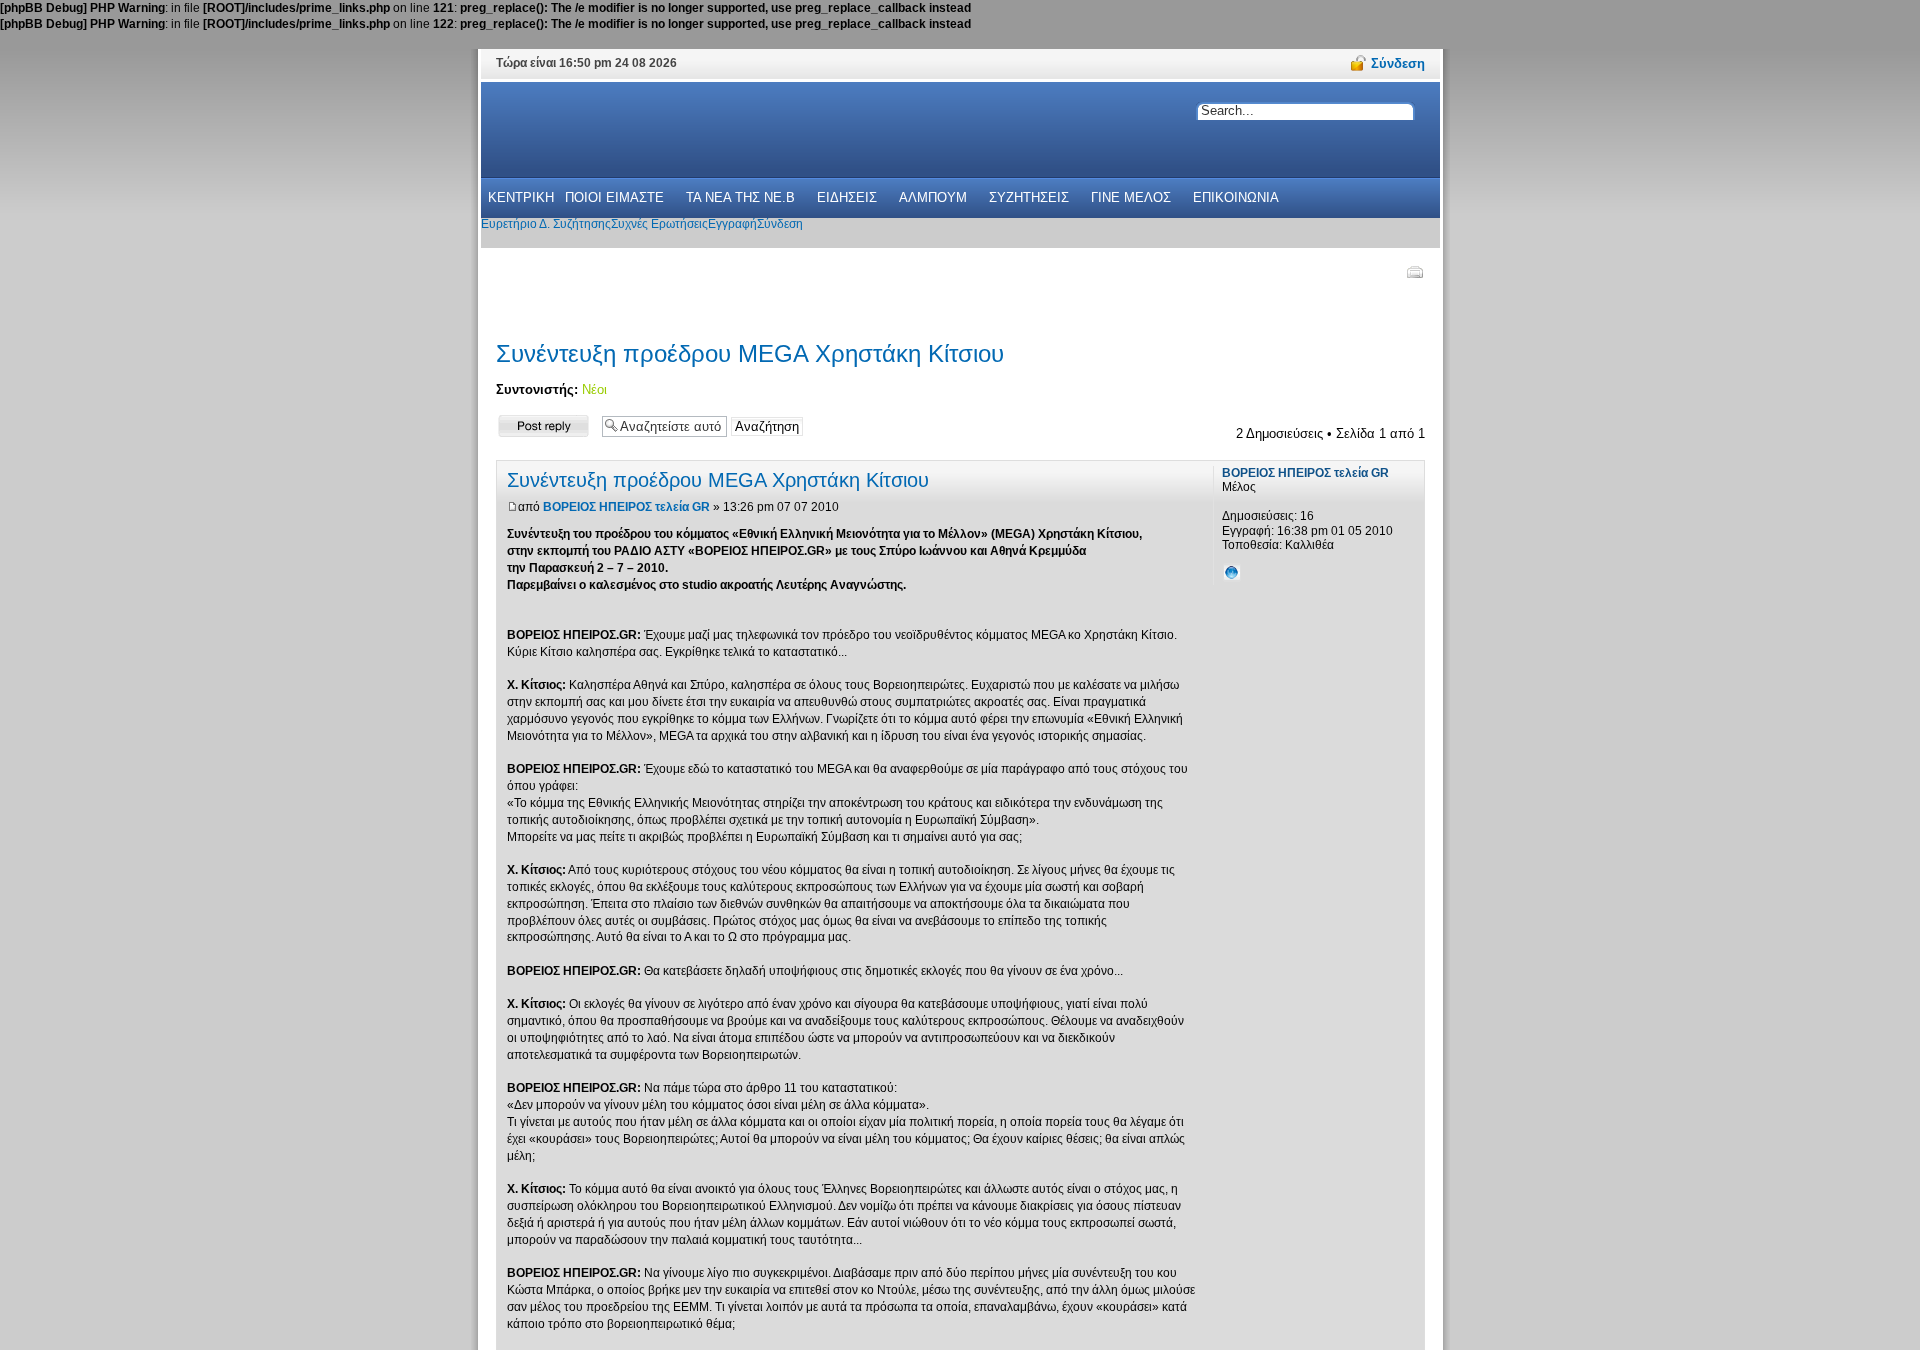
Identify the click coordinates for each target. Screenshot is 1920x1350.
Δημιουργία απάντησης (528, 425)
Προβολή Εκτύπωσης (1414, 272)
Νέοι (594, 389)
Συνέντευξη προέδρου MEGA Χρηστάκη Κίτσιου (750, 353)
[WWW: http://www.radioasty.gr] (1232, 572)
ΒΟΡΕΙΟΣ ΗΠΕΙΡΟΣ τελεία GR (626, 507)
